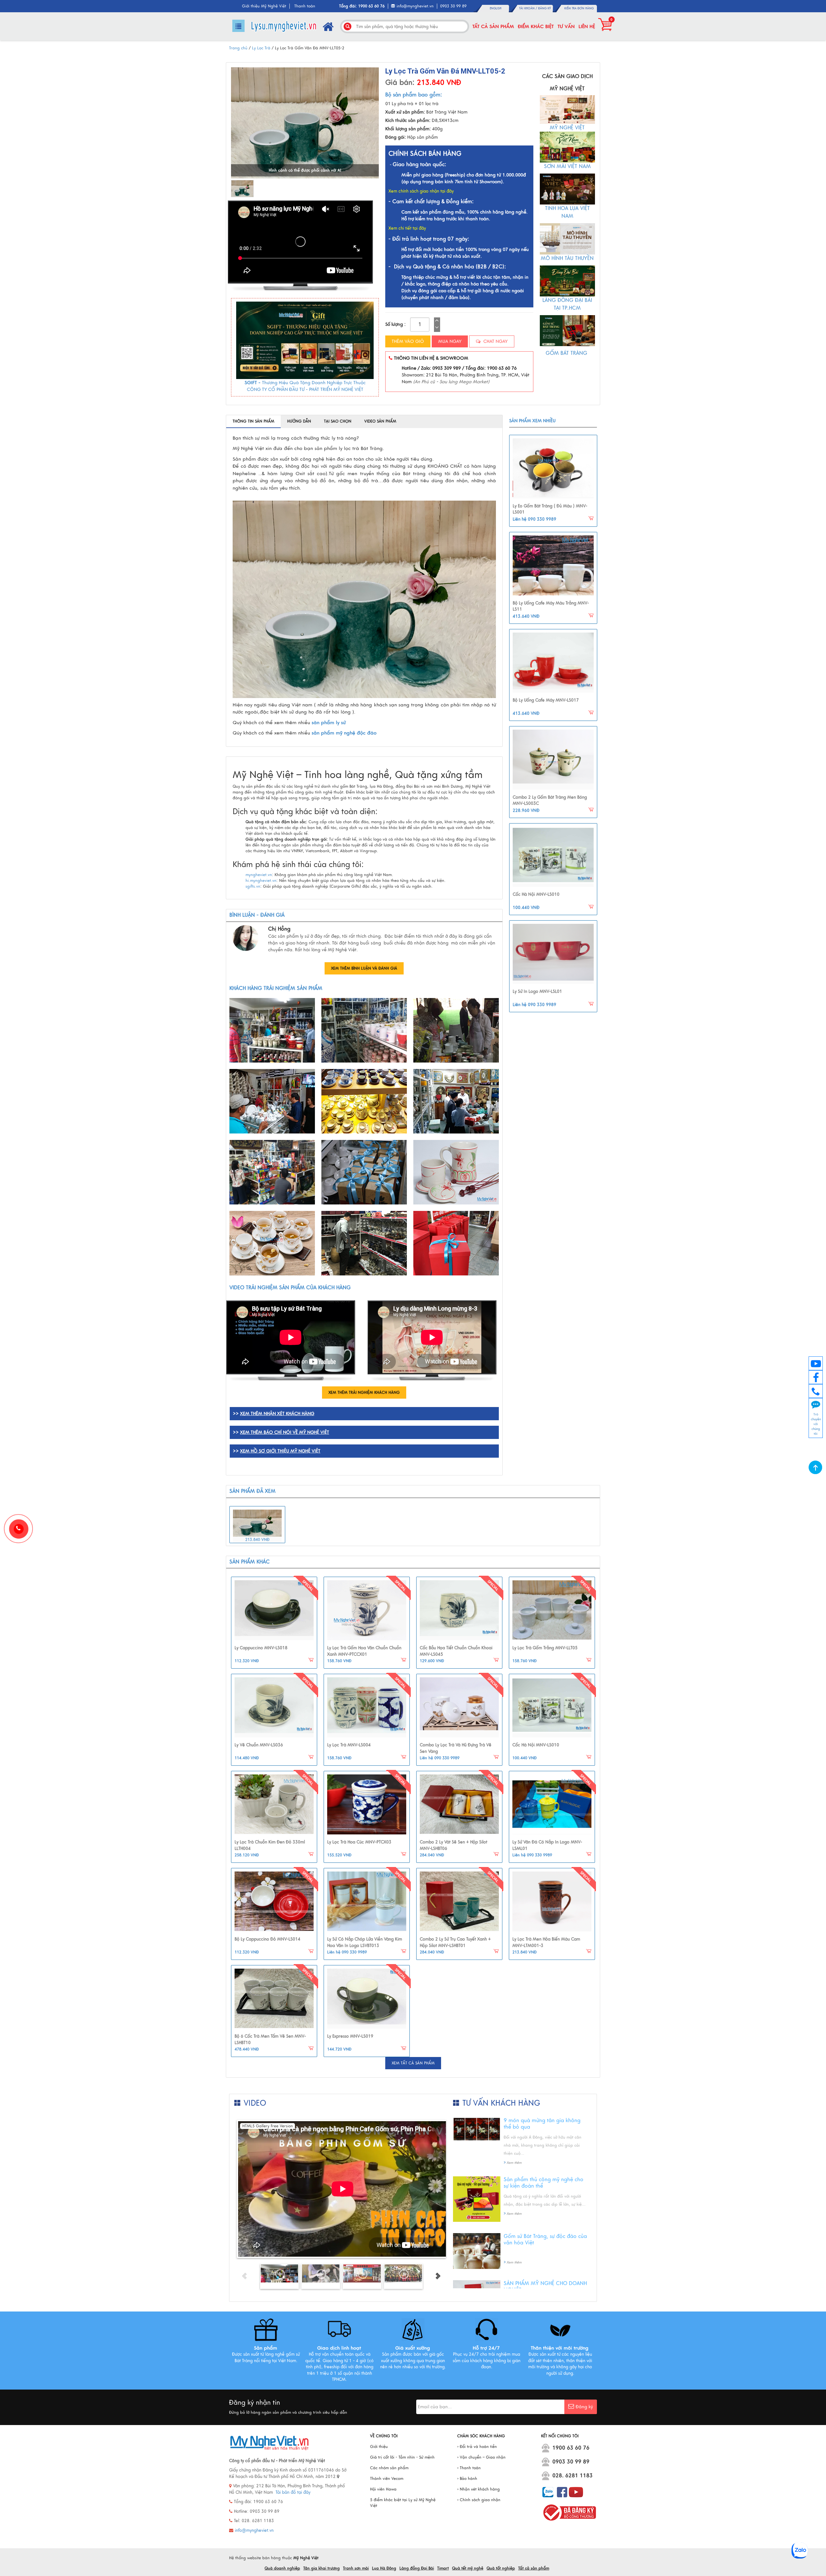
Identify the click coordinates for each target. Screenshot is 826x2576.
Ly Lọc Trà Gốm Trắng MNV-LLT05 (545, 1648)
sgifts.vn (253, 886)
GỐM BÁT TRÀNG (567, 353)
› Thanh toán (469, 2468)
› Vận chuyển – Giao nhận (481, 2457)
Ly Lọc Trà (261, 48)
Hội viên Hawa (383, 2489)
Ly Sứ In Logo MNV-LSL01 (537, 992)
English (496, 8)
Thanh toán (305, 6)
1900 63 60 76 (571, 2448)
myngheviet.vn (259, 875)
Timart (443, 2568)
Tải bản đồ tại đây (293, 2492)
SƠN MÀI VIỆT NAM (567, 166)
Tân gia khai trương (322, 2568)
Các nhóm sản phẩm (389, 2468)
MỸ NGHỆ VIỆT (567, 128)
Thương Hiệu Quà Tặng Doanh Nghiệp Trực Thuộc (314, 383)
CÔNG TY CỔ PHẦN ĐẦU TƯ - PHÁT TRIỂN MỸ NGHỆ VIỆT (305, 389)
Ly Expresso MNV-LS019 (350, 2036)
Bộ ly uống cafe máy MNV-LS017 (546, 700)
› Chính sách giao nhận (479, 2500)
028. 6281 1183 (573, 2476)
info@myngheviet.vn (415, 6)
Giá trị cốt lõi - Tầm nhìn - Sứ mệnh (402, 2457)
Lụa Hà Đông (384, 2568)
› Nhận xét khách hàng (478, 2489)
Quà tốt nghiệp (501, 2568)
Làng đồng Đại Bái (417, 2568)
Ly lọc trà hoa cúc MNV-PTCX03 (359, 1842)
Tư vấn (566, 26)
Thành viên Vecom (387, 2479)
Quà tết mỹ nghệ (468, 2568)
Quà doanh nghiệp (282, 2568)
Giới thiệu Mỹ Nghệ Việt (264, 6)
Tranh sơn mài (356, 2568)
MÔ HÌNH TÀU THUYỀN (567, 258)
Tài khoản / (529, 8)
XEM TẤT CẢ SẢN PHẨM (413, 2063)
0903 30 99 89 (571, 2462)
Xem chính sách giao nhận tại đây (421, 191)
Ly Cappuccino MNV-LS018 (261, 1648)
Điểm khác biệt (536, 26)
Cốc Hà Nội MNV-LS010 (536, 894)
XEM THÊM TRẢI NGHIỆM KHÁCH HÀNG (364, 1393)
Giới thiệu (379, 2447)
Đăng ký (544, 8)
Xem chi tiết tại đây (407, 228)
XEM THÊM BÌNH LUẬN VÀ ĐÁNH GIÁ (364, 968)
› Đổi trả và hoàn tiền (477, 2447)
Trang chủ (238, 48)
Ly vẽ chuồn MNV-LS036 (259, 1745)
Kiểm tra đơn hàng (579, 8)
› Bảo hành (467, 2479)
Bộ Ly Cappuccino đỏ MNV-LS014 (267, 1939)
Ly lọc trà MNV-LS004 (349, 1745)
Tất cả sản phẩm (493, 26)
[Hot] (274, 1610)
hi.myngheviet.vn (261, 881)
